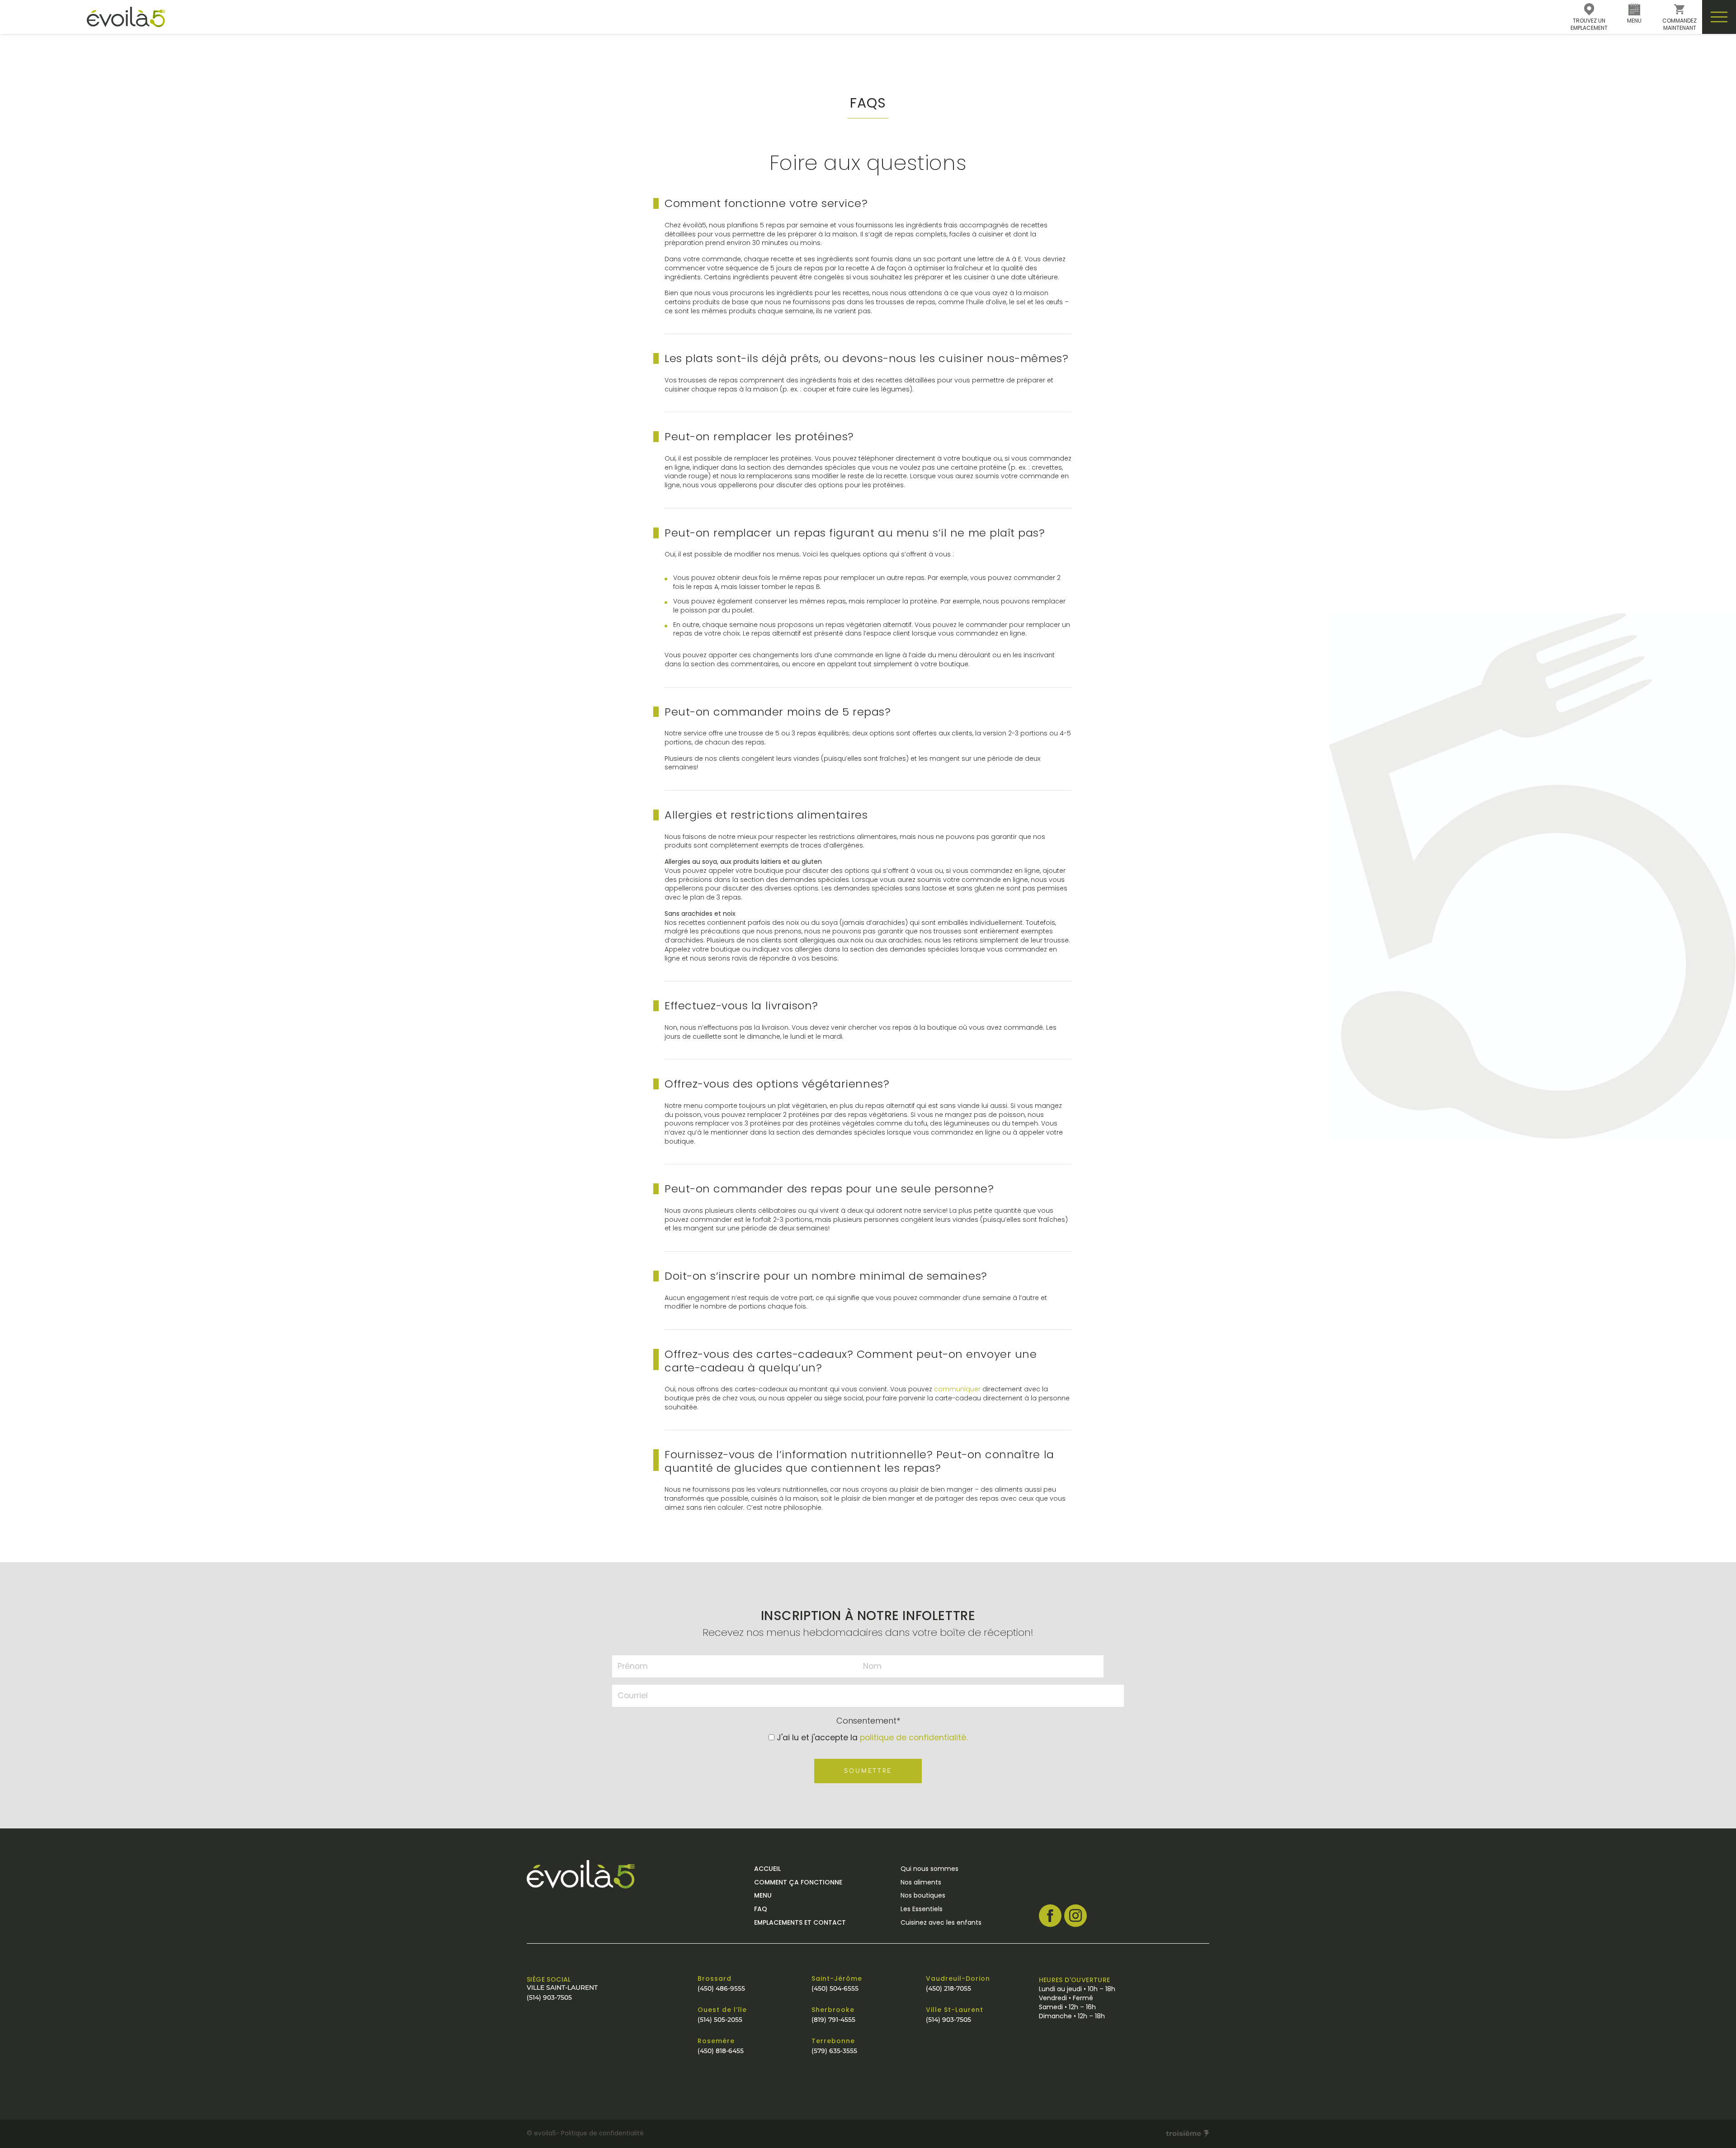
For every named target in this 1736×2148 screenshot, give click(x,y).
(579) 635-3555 (834, 2051)
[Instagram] (1076, 1916)
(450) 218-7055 (948, 1988)
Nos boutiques (923, 1895)
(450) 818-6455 (721, 2051)
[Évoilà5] (83, 17)
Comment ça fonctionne (798, 1882)
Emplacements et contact (800, 1922)
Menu (763, 1895)
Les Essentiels (922, 1909)
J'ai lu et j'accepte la (872, 1738)
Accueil (767, 1869)
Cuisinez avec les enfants (941, 1922)
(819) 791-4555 (833, 2020)
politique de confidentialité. (914, 1738)
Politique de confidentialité (602, 2133)
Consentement (868, 1721)
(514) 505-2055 (720, 2020)
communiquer (957, 1389)
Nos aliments (921, 1882)
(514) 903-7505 (549, 1997)
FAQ (761, 1909)
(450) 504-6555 (835, 1988)
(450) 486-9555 (721, 1988)
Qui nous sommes (929, 1869)
